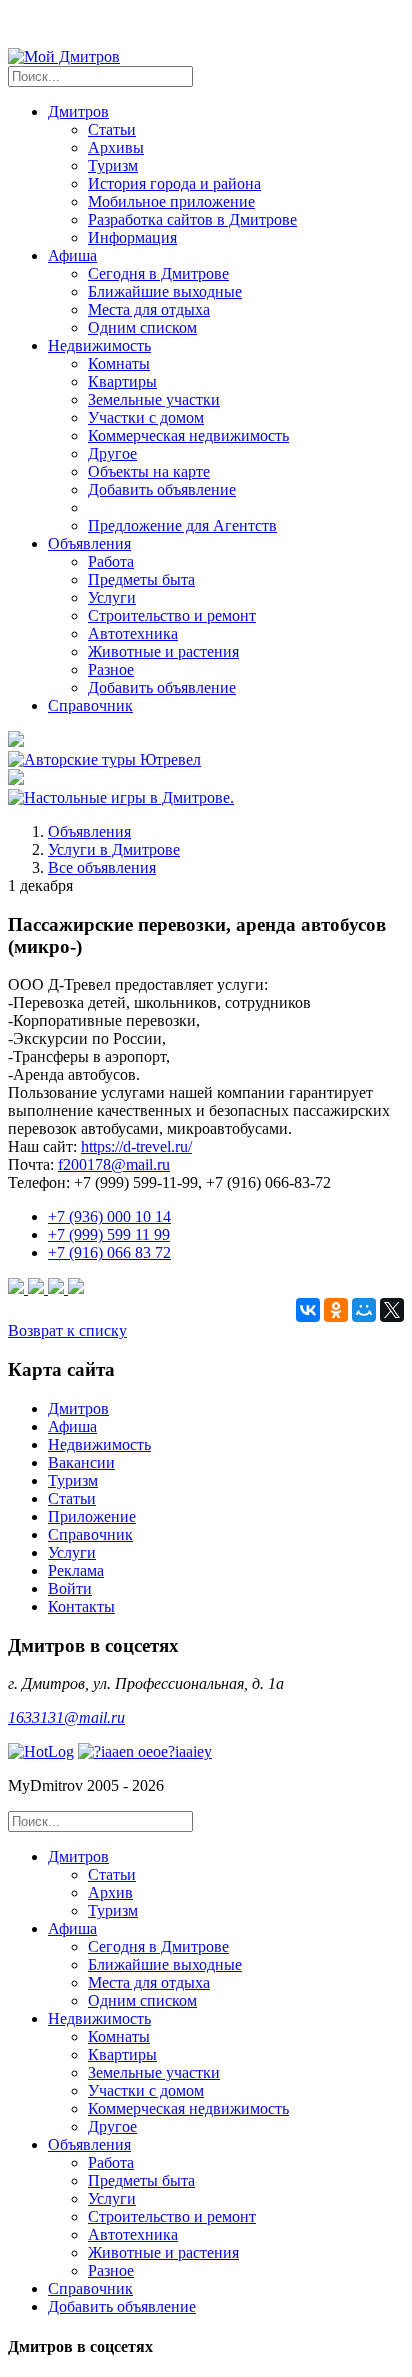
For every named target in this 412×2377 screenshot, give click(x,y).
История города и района (174, 183)
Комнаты (119, 363)
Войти (70, 1588)
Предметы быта (141, 579)
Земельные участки (154, 399)
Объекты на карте (149, 471)
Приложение (92, 1516)
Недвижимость (99, 1444)
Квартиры (122, 381)
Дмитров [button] (78, 111)
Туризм (113, 165)
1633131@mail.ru (66, 1717)
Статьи (112, 129)
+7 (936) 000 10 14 (109, 1216)
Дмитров (78, 1408)
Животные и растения (163, 651)
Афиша (72, 1426)
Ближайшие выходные (165, 291)
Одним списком (142, 327)
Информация (132, 237)
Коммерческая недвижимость (188, 435)
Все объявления (102, 867)
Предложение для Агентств (182, 525)
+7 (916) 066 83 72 (109, 1252)
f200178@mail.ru (114, 1164)
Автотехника (133, 633)
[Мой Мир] (364, 1310)
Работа (111, 561)
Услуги (112, 597)
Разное (111, 669)
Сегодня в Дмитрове (158, 273)
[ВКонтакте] (308, 1310)
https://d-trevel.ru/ (136, 1146)
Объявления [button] (89, 543)
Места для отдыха (149, 309)
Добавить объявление (162, 489)
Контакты (81, 1606)
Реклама (76, 1570)
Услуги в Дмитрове (114, 849)
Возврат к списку (67, 1330)
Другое (112, 453)
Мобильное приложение (171, 201)
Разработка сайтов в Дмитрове (192, 219)
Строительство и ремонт (172, 615)
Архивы (116, 147)
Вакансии (81, 1462)
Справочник (90, 705)
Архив (110, 1892)
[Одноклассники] (336, 1310)
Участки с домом (146, 417)
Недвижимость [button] (99, 345)
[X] (392, 1310)
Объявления (89, 831)
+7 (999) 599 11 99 (109, 1234)
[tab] (226, 1884)
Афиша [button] (72, 255)
